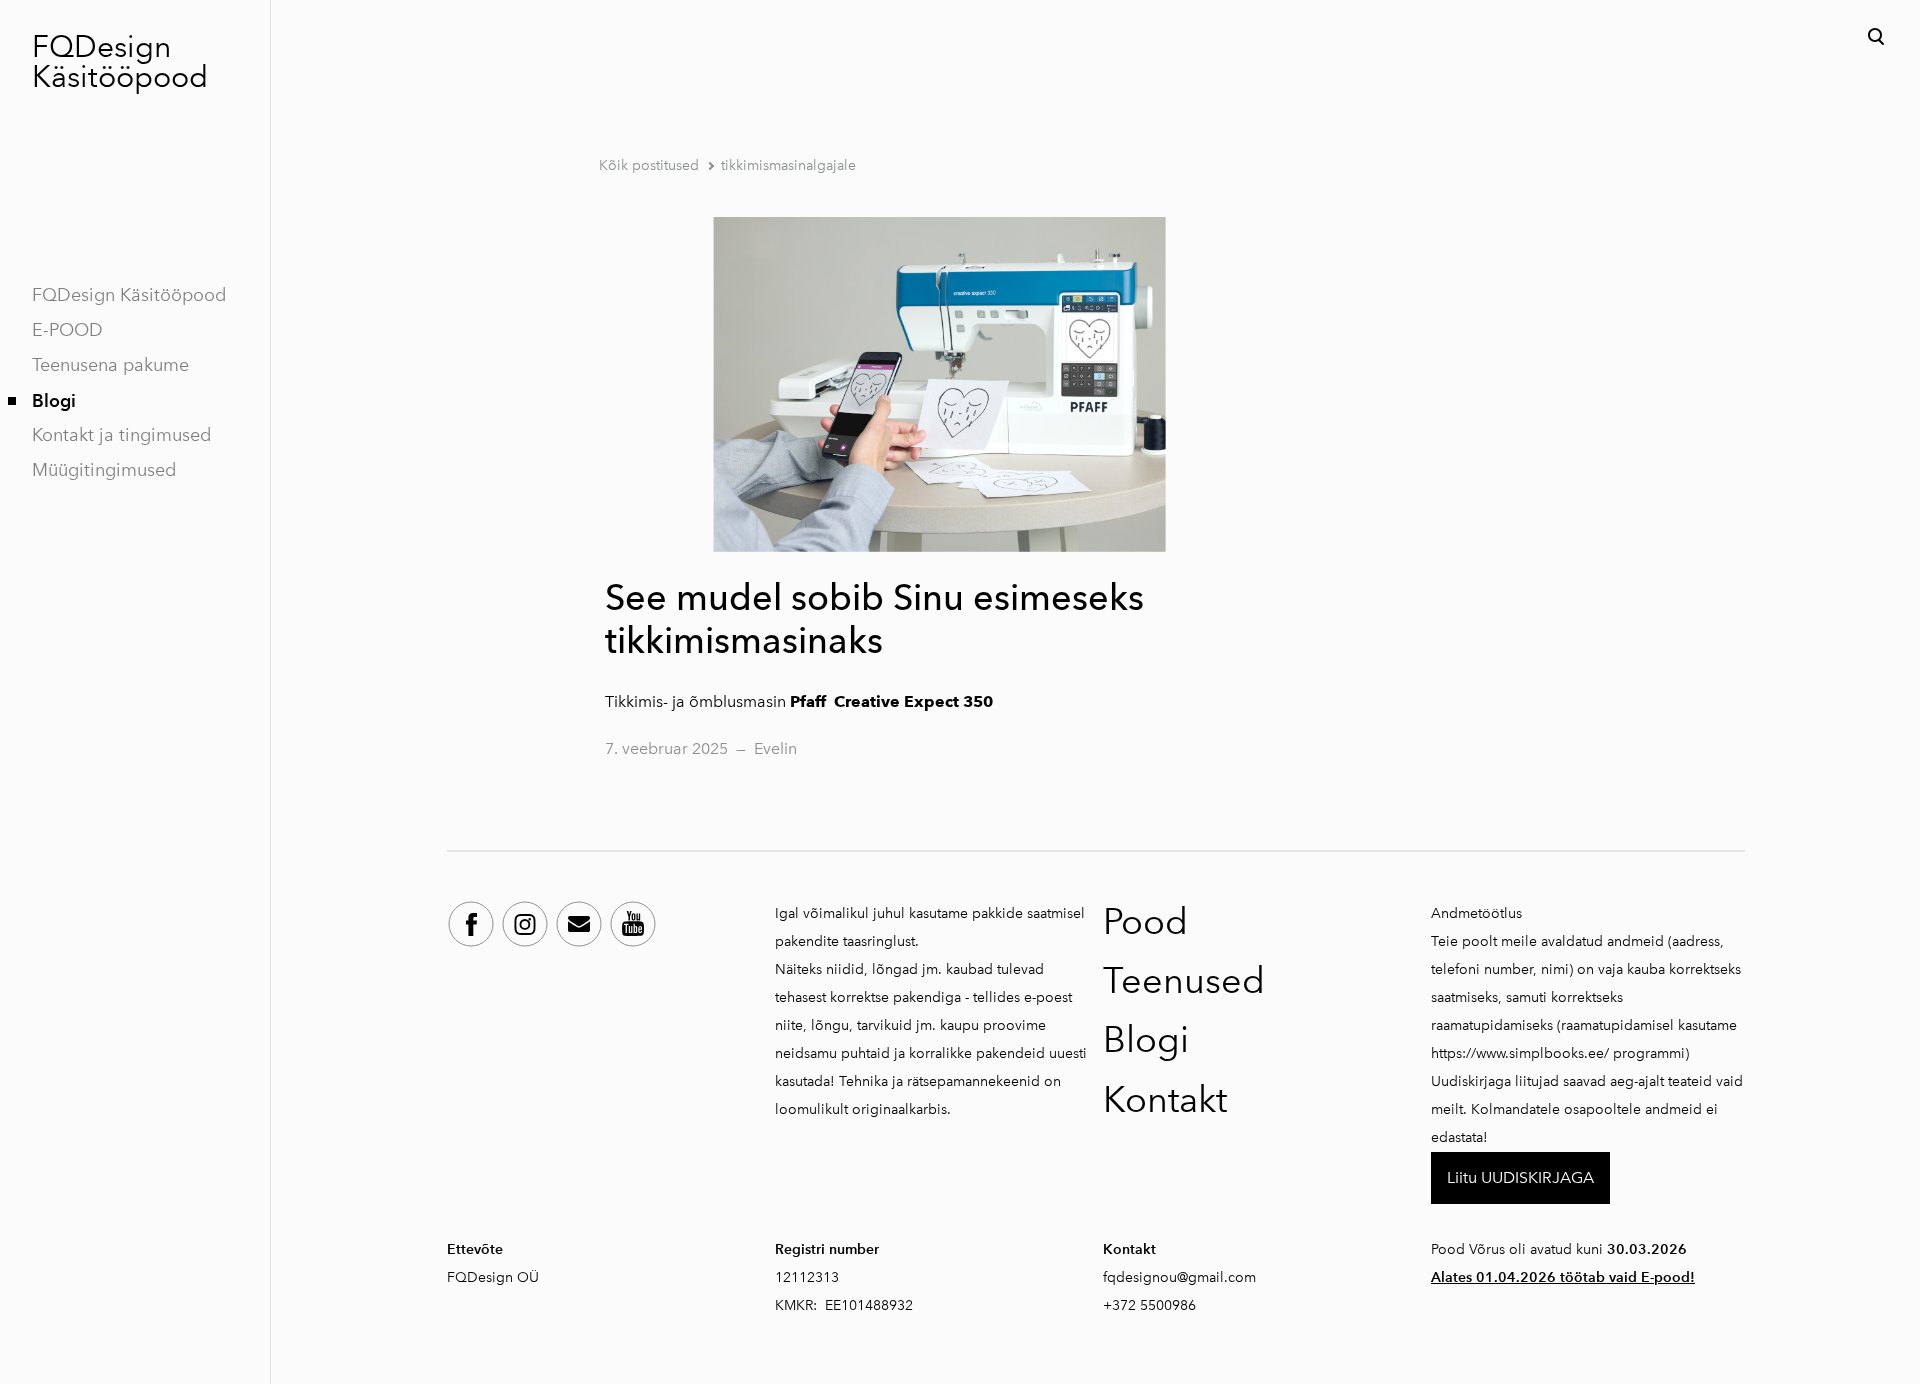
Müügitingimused (104, 470)
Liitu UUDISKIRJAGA (1520, 1177)
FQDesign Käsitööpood (129, 295)
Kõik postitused (649, 165)
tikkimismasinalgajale (788, 165)
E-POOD (67, 330)
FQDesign (101, 47)
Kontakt (1165, 1099)
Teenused (1184, 980)
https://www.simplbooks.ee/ (1520, 1053)
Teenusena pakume (110, 365)
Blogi (54, 400)
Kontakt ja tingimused (121, 435)
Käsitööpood (120, 77)
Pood (1145, 921)
